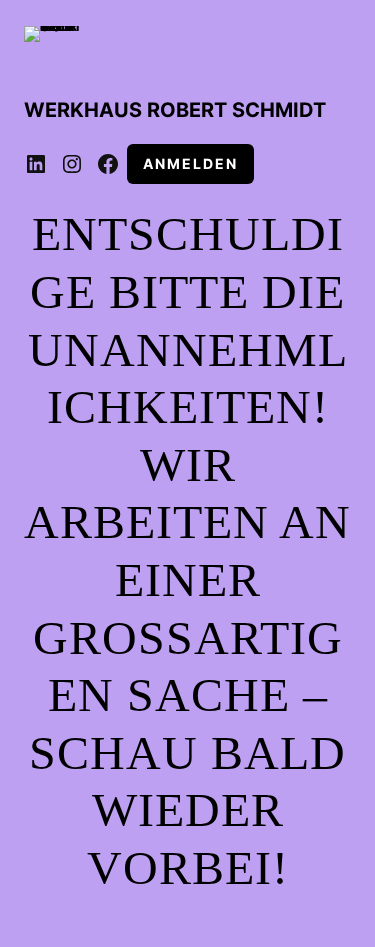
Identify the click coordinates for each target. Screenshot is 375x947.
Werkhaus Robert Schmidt (175, 110)
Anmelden (190, 163)
